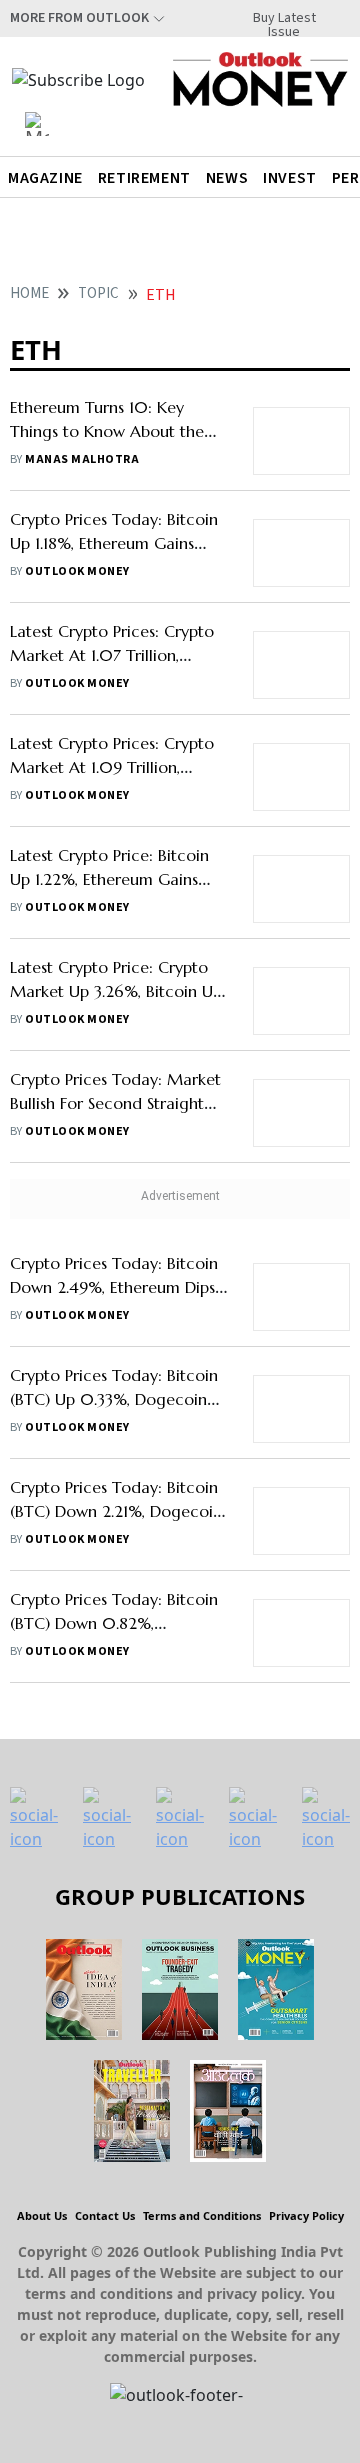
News (227, 178)
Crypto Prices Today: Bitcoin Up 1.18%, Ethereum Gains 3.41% (114, 543)
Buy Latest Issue (284, 18)
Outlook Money (77, 571)
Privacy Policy (306, 2215)
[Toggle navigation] (37, 124)
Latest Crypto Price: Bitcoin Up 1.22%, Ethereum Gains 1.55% (109, 879)
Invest (290, 178)
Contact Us (105, 2215)
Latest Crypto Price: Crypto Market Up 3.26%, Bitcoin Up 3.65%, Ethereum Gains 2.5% (116, 991)
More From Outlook (79, 18)
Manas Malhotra (82, 459)
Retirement (144, 178)
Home (29, 293)
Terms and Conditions (202, 2215)
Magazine (45, 178)
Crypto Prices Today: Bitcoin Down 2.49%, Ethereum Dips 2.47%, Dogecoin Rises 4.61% (115, 1287)
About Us (42, 2215)
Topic (98, 293)
